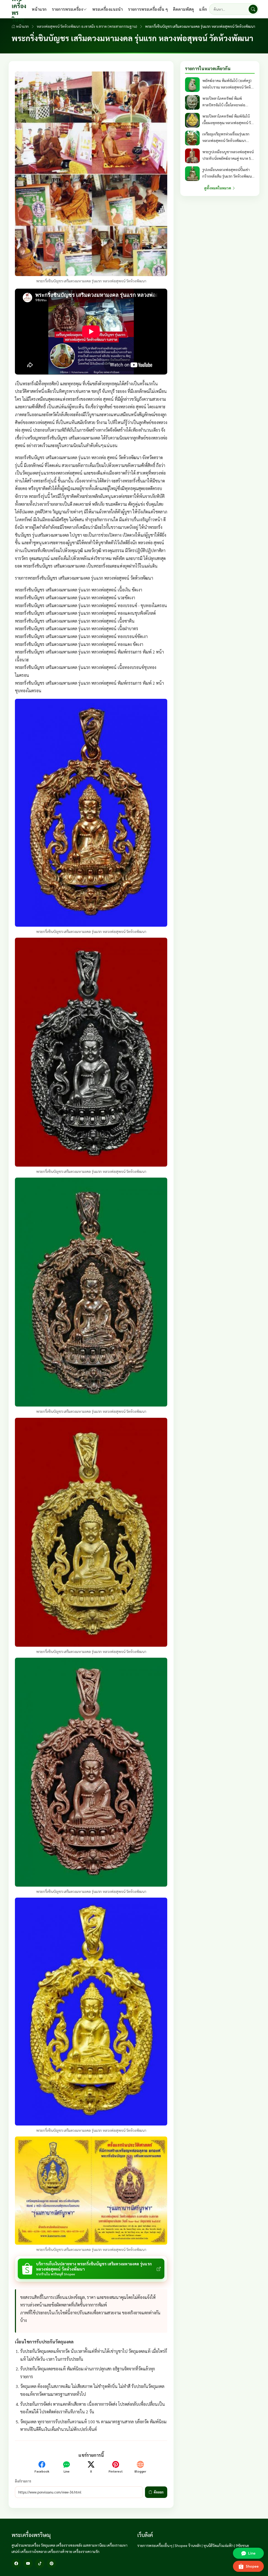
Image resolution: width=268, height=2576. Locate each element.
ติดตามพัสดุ (183, 9)
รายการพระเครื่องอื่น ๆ (148, 9)
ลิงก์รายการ (23, 2481)
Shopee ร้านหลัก (188, 2545)
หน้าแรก (39, 9)
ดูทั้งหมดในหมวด (218, 188)
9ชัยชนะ (242, 2545)
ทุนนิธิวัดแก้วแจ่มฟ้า (218, 2545)
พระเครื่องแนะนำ (107, 9)
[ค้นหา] (253, 9)
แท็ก (203, 9)
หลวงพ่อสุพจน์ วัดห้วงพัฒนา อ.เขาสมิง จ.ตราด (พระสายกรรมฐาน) (87, 26)
